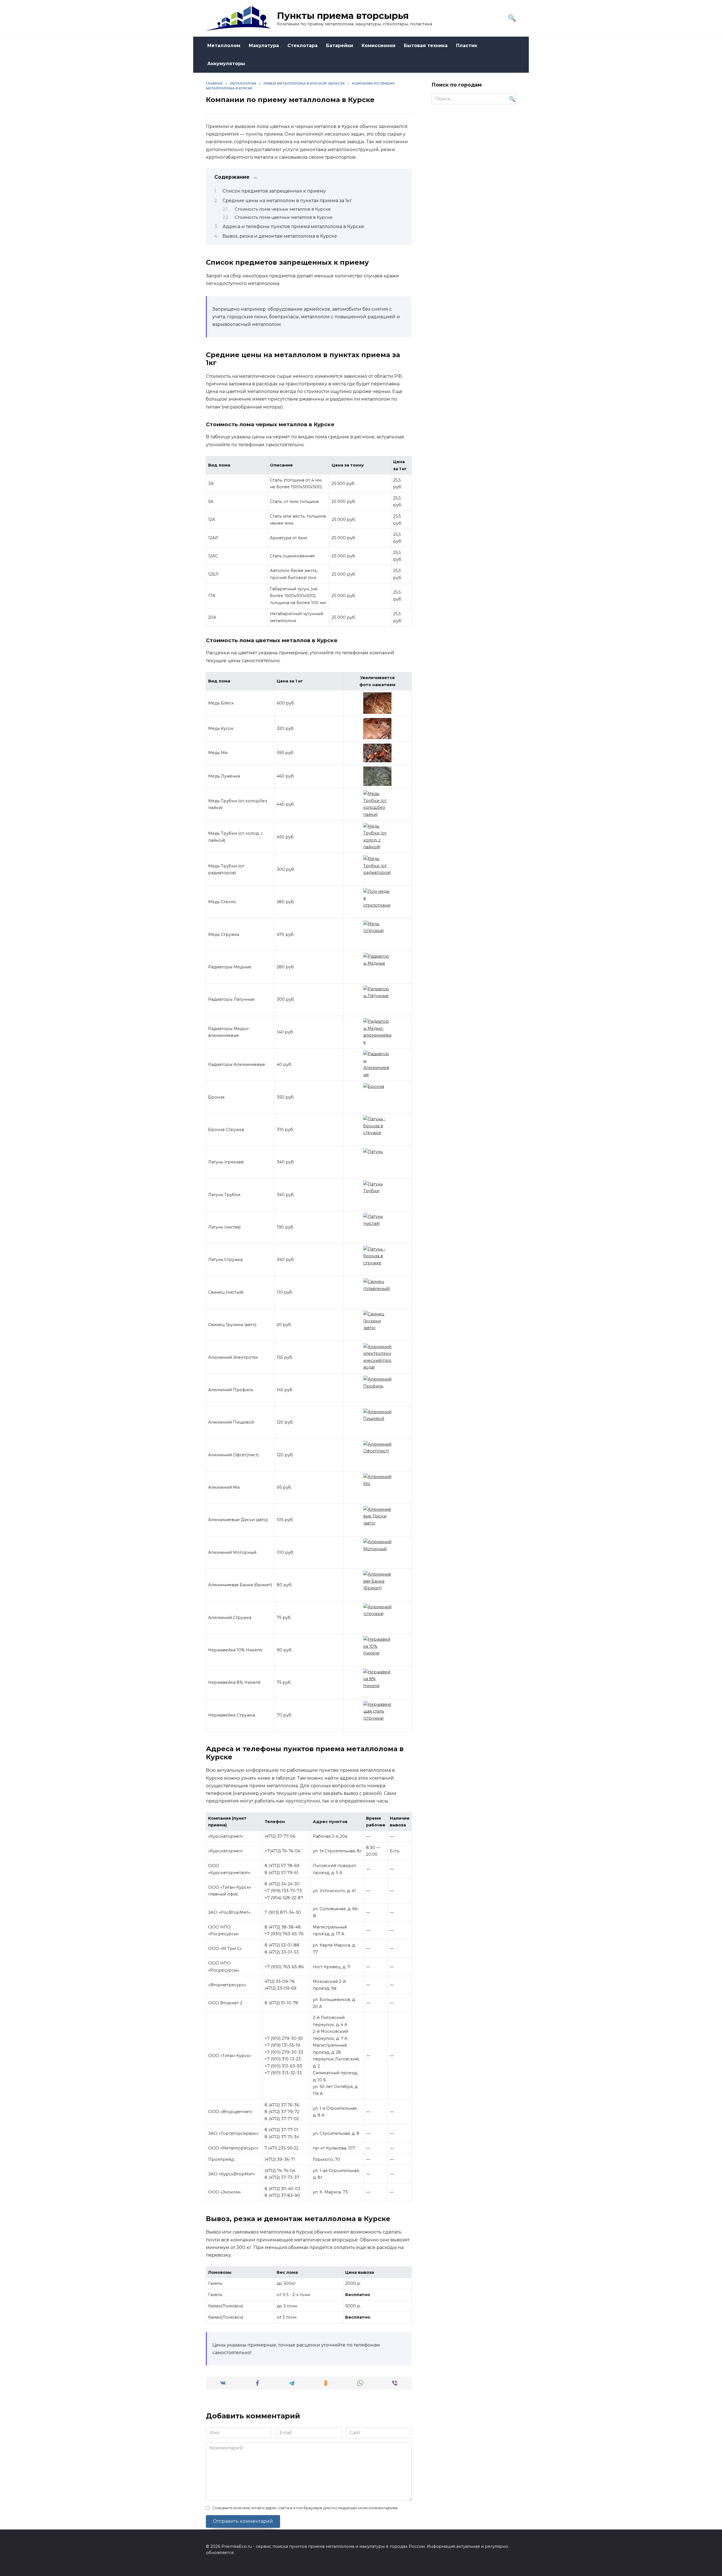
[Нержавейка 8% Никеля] (377, 1683)
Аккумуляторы (226, 64)
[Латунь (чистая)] (377, 1227)
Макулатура (264, 46)
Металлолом (224, 46)
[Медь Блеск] (377, 703)
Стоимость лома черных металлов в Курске (283, 209)
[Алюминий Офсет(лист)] (377, 1455)
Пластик (467, 46)
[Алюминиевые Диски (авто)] (377, 1520)
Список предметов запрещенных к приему (274, 191)
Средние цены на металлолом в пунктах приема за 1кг (287, 201)
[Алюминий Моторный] (377, 1552)
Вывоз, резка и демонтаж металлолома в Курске (280, 236)
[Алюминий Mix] (377, 1487)
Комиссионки (378, 46)
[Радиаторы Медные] (377, 967)
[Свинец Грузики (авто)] (377, 1325)
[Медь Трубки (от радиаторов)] (377, 869)
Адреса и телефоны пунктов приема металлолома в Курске (293, 227)
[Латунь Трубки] (377, 1195)
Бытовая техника (426, 46)
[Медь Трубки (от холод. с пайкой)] (377, 837)
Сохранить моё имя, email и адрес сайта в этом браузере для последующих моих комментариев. (305, 2508)
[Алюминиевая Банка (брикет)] (377, 1585)
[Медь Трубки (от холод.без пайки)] (377, 804)
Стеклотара (302, 46)
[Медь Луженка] (377, 776)
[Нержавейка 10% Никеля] (377, 1650)
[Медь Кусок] (377, 729)
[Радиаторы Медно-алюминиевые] (377, 1032)
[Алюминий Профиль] (377, 1390)
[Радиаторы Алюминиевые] (377, 1064)
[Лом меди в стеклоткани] (377, 902)
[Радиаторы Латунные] (377, 1000)
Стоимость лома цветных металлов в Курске (284, 217)
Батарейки (340, 46)
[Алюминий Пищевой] (377, 1422)
